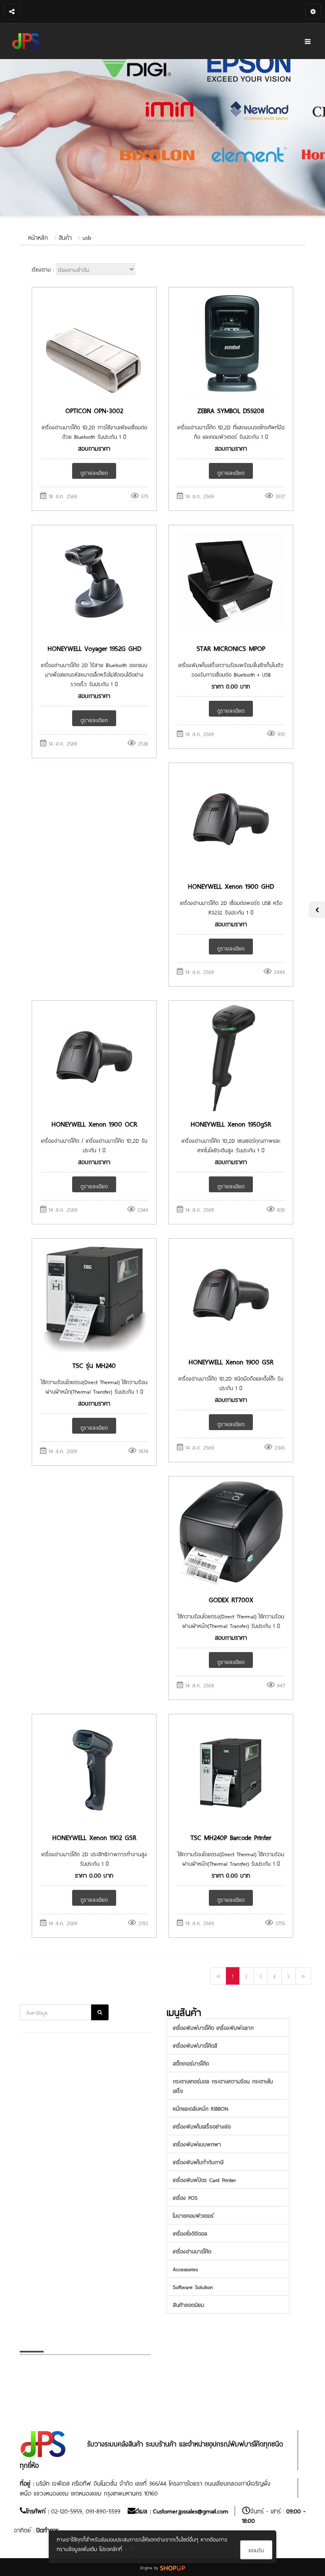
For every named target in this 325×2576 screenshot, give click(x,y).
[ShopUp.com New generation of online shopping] (173, 2567)
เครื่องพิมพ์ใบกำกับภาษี (198, 2162)
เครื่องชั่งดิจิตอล (190, 2233)
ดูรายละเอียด (94, 472)
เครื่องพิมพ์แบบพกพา (197, 2144)
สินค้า (65, 237)
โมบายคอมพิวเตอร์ (193, 2215)
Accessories (185, 2269)
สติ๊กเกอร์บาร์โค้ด (191, 2063)
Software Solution (193, 2286)
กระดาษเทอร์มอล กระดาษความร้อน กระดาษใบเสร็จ (223, 2085)
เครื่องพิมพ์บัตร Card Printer (204, 2179)
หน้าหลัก (38, 237)
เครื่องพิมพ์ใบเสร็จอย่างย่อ (202, 2126)
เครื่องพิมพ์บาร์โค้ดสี (195, 2045)
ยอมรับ (256, 2550)
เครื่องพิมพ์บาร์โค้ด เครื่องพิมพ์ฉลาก (213, 2027)
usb (87, 237)
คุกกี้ (129, 2548)
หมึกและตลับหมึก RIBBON (201, 2108)
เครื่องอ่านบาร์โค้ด (192, 2251)
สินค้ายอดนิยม (188, 2304)
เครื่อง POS (185, 2197)
